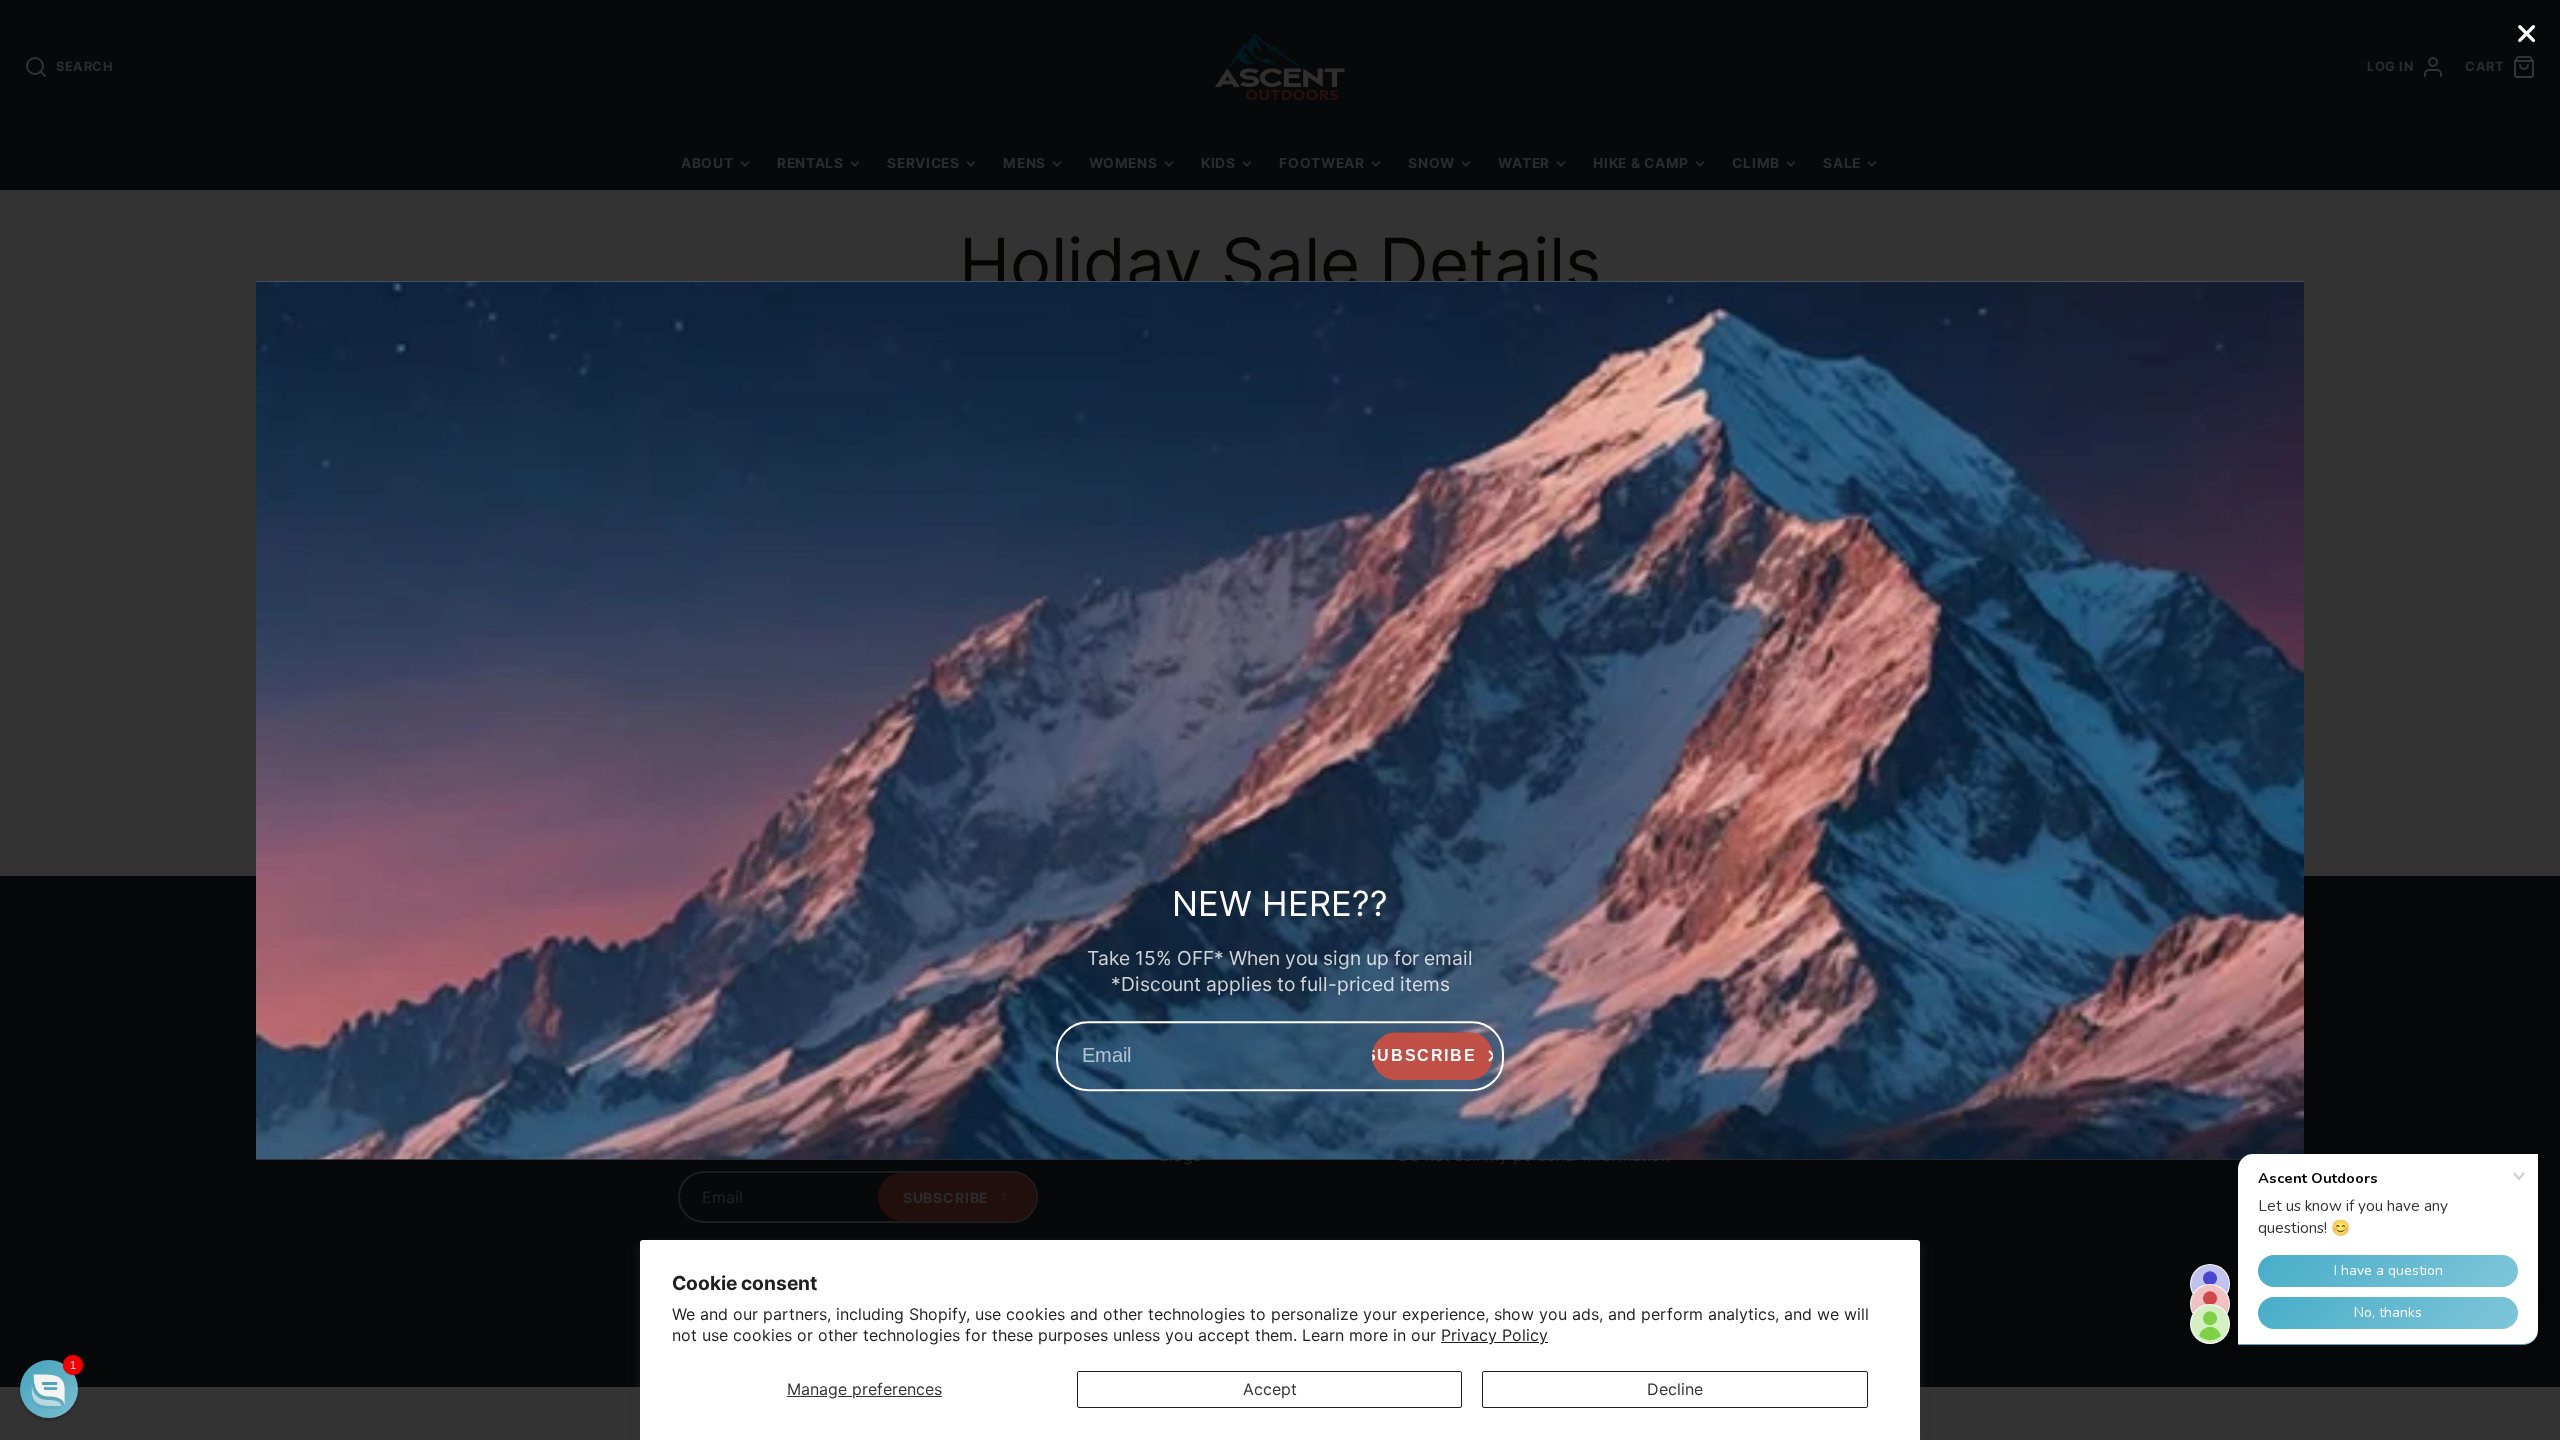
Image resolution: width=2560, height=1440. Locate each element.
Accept (1270, 1389)
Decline (1675, 1389)
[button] (49, 1389)
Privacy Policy (1494, 1335)
